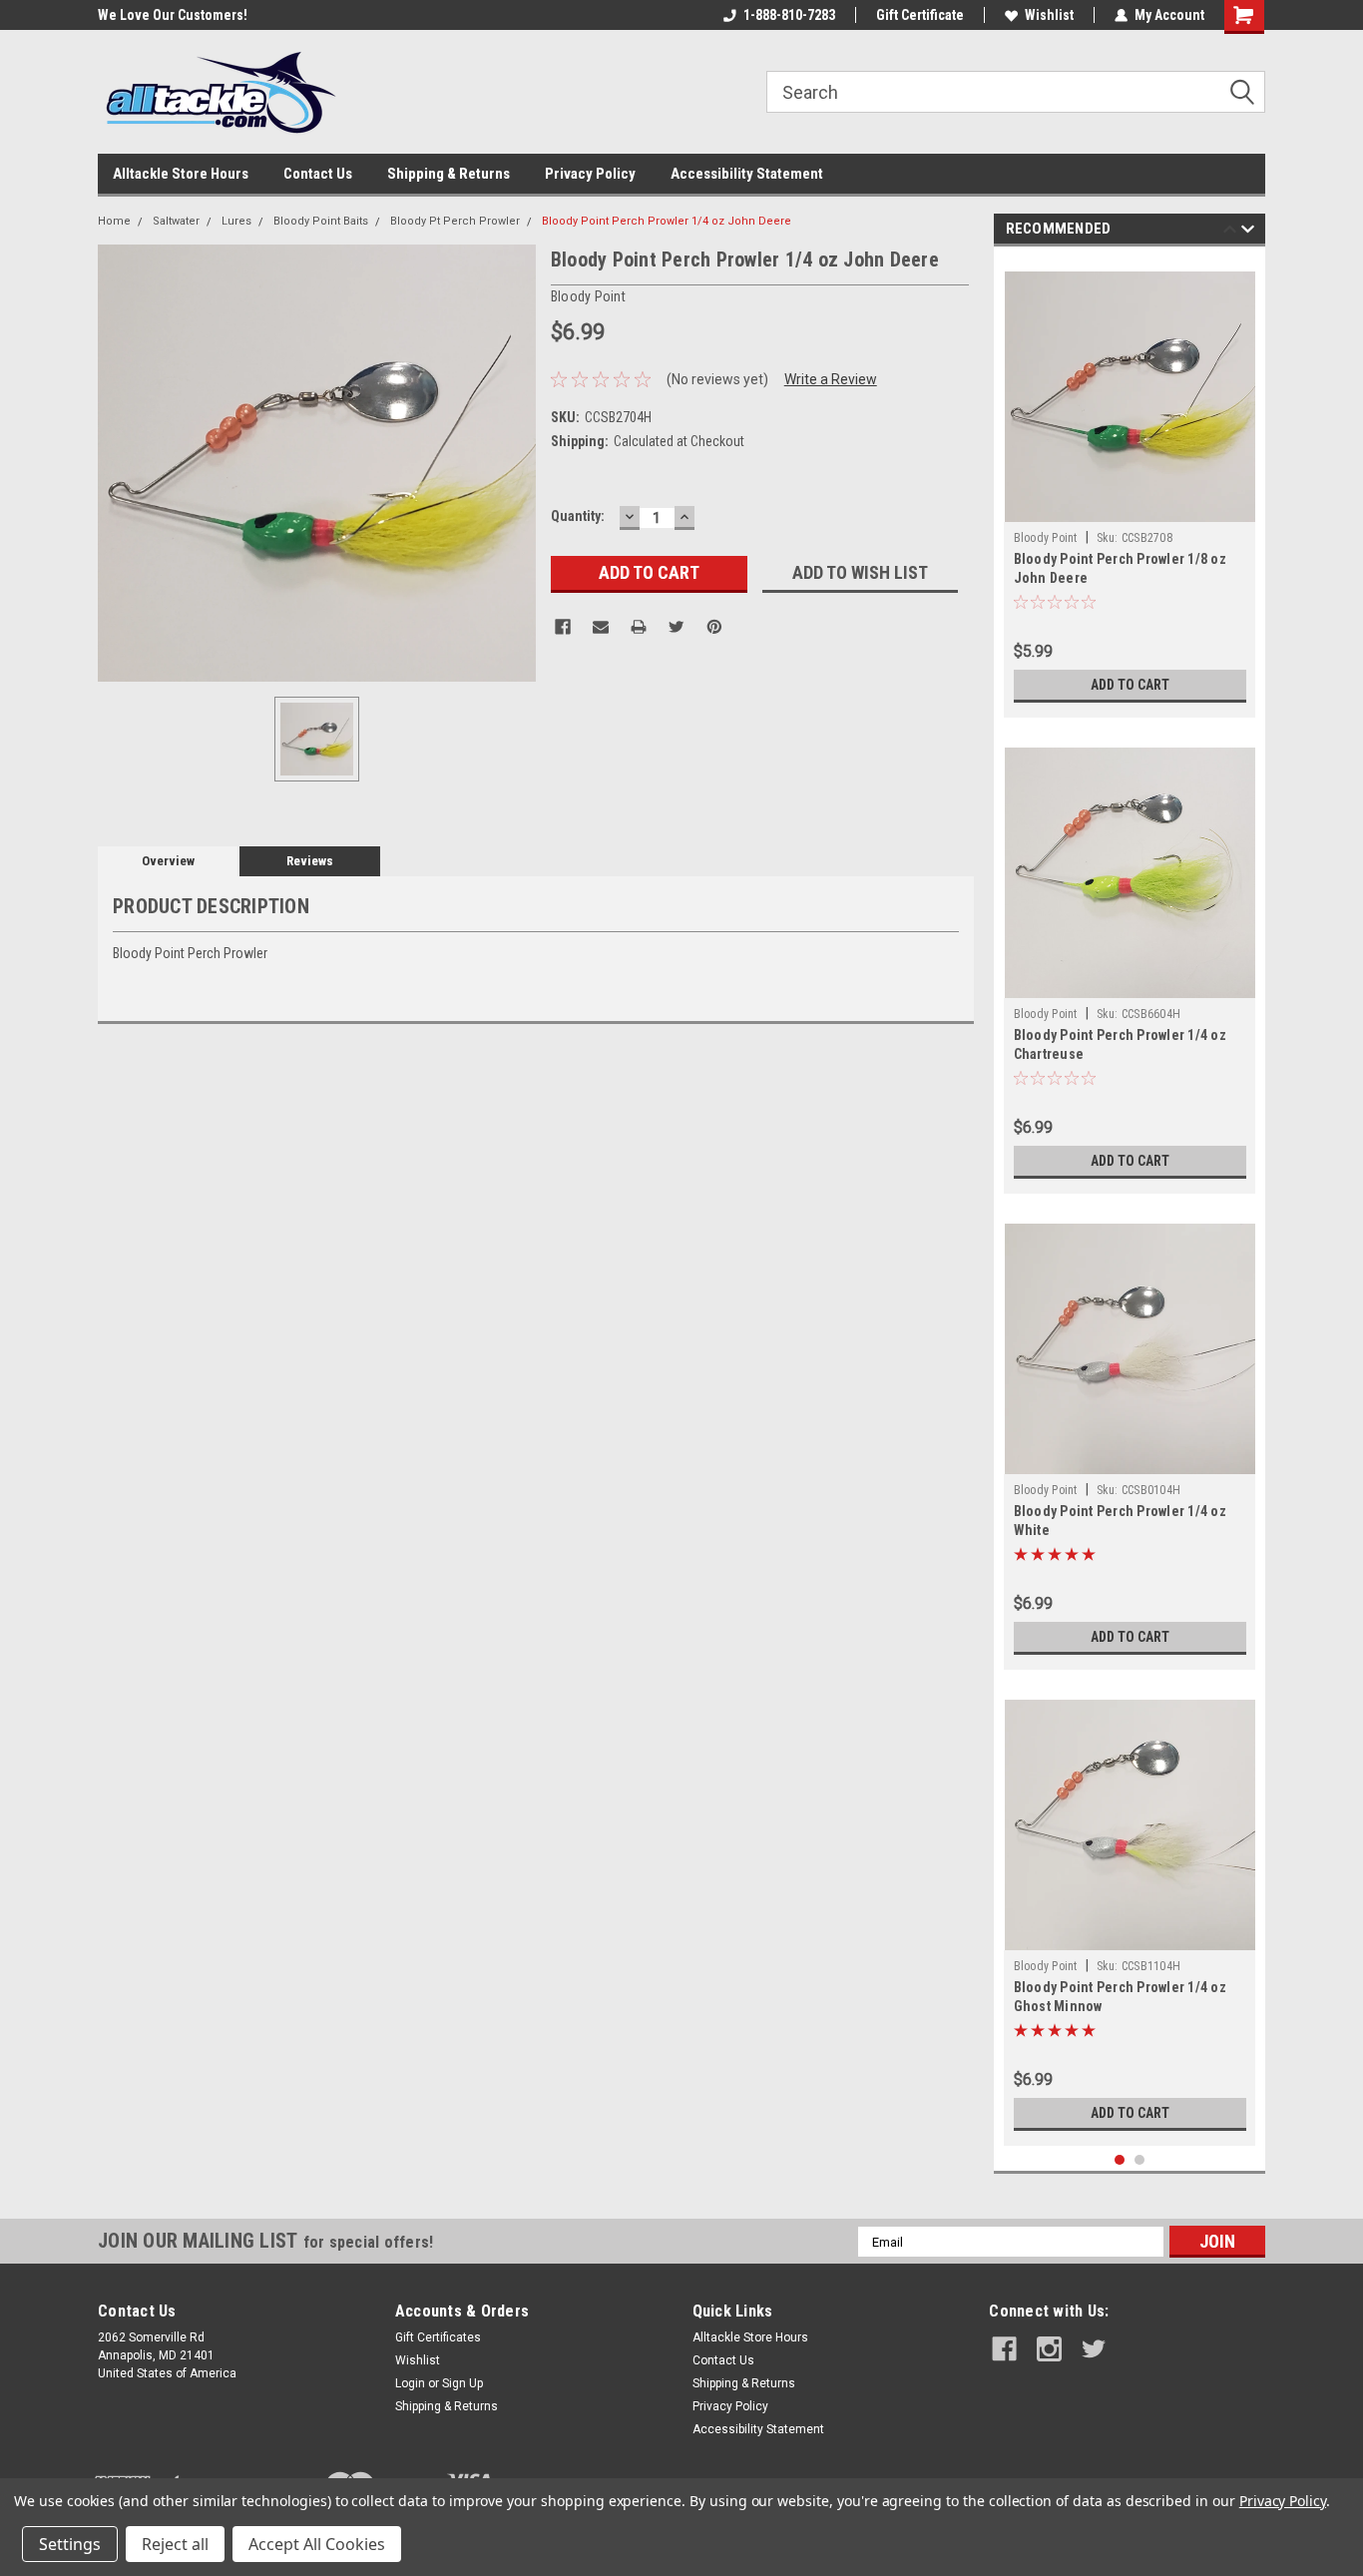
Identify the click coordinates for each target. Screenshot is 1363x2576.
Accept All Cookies (317, 2544)
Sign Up (462, 2383)
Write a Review (831, 379)
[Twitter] (677, 627)
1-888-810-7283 (789, 15)
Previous (1230, 232)
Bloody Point (1046, 538)
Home (114, 221)
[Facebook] (563, 627)
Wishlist (1049, 15)
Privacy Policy (590, 174)
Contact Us (318, 174)
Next (1248, 232)
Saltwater (176, 221)
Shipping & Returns (449, 174)
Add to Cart (1130, 685)
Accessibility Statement (747, 174)
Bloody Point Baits (321, 221)
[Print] (639, 627)
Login (410, 2383)
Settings (70, 2544)
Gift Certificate (920, 15)
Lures (236, 221)
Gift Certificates (438, 2337)
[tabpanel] (1130, 487)
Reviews (310, 861)
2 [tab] (1140, 2160)
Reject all (175, 2544)
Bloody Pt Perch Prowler (455, 221)
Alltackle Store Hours (181, 174)
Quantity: (578, 516)
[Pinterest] (714, 627)
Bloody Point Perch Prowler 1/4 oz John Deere (667, 221)
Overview (168, 861)
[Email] (601, 627)
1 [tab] (1120, 2160)
